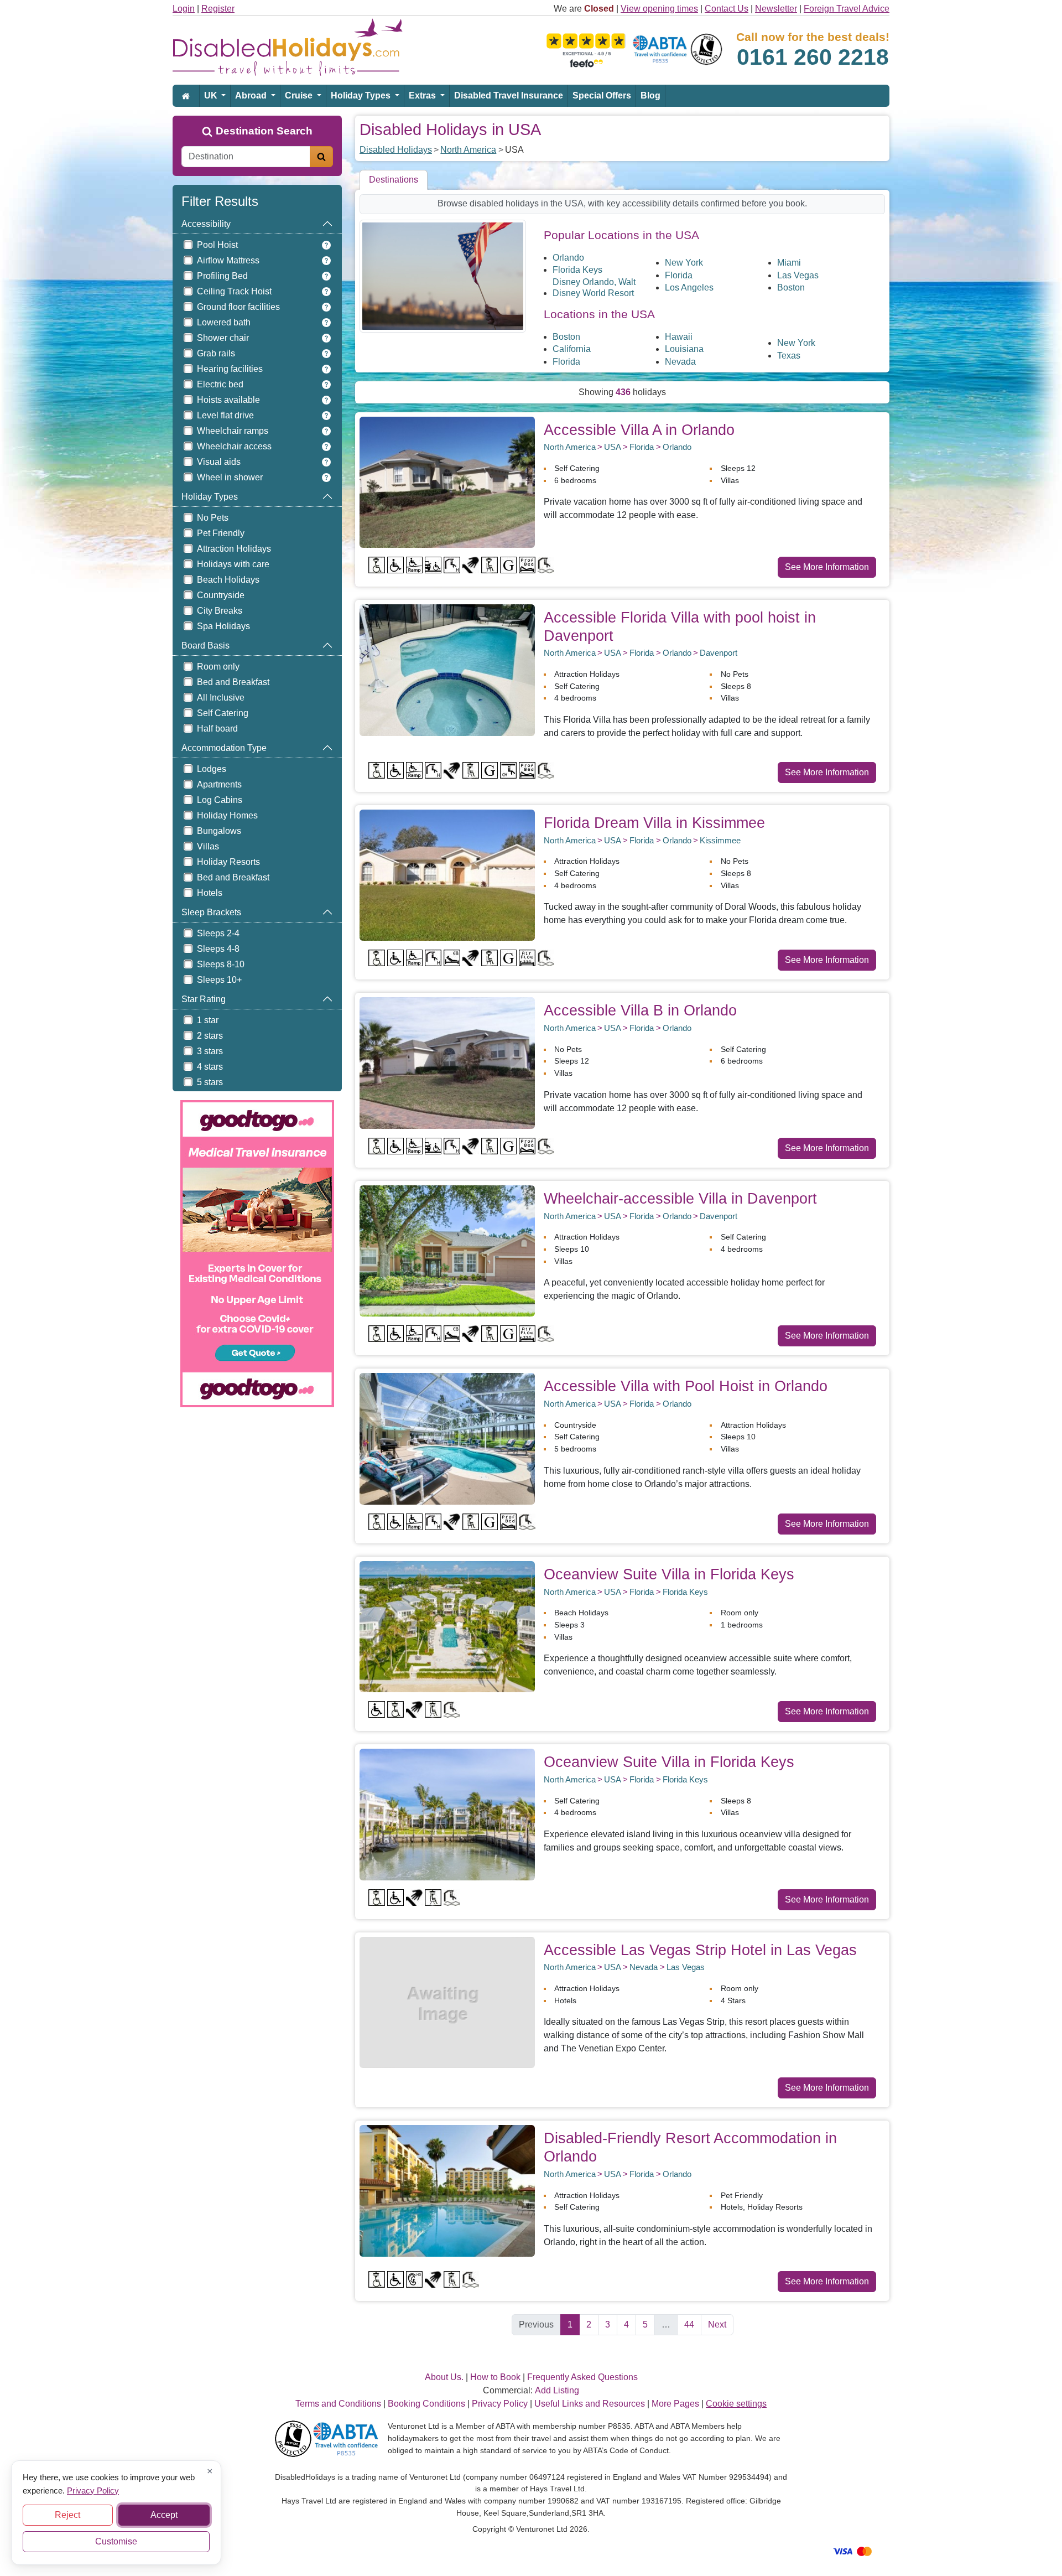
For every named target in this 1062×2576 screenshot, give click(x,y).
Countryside (221, 595)
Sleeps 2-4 (218, 933)
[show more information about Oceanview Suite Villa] (447, 1626)
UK (212, 95)
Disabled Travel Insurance (509, 95)
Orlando (568, 258)
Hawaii (679, 337)
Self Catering (223, 713)
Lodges (212, 769)
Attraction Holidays (234, 549)
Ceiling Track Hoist (234, 291)
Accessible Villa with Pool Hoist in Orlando (686, 1386)
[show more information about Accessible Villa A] (447, 482)
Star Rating (204, 999)
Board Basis (205, 646)
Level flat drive (225, 415)
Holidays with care (233, 564)
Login (184, 9)
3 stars (210, 1051)
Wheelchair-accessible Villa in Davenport (680, 1198)
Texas (789, 356)
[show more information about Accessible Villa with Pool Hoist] (447, 1438)
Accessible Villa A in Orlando (639, 430)
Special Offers (602, 95)
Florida (679, 275)
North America (468, 150)
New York (684, 263)
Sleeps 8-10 (221, 964)
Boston (791, 287)
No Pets (213, 518)
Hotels (210, 893)
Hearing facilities (230, 369)
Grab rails (216, 353)
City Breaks (220, 611)
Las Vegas (798, 275)
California (572, 349)
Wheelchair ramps (233, 431)
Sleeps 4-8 (218, 949)
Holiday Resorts (228, 862)
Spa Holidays (223, 626)
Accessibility (206, 224)
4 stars (210, 1067)
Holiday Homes (227, 815)
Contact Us (727, 9)
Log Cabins (220, 800)
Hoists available (228, 400)
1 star (208, 1020)
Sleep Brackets (211, 912)
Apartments (219, 784)
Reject (67, 2515)
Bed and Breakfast (233, 682)
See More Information (827, 567)
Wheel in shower (230, 477)
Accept (164, 2515)
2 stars (210, 1036)
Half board (217, 729)
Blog (650, 95)
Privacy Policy (93, 2490)
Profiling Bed (222, 276)
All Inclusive (221, 698)
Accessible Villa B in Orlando (640, 1010)
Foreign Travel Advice (847, 9)
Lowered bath (224, 322)
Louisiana (684, 349)
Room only (218, 667)
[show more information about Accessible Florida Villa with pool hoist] (447, 669)
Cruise (300, 95)
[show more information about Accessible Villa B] (447, 1062)
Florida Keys (577, 270)
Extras (423, 95)
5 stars (210, 1082)
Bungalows (219, 831)
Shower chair (223, 338)
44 (689, 2324)
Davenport (719, 653)
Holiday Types (362, 95)
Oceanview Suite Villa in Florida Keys (669, 1574)
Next (717, 2324)
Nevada (680, 362)
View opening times (659, 9)
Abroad (252, 95)
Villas (208, 846)
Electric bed (220, 384)
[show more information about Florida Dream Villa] (447, 875)
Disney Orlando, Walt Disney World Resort (594, 287)
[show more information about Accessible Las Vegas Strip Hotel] (447, 2002)
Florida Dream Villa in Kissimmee (654, 823)
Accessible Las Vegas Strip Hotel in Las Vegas (700, 1950)
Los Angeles (689, 287)
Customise (116, 2541)
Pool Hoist (217, 245)
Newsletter (776, 9)
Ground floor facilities (238, 307)
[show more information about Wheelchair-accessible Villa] (447, 1250)
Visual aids (219, 462)
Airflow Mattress (228, 260)
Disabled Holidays (396, 150)
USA (613, 447)
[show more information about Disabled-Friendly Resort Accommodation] (447, 2190)
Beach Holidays (228, 580)
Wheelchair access (234, 446)
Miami (789, 263)
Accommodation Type (224, 748)
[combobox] (246, 157)
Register (218, 9)
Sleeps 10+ (219, 980)
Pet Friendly (221, 533)
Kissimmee (720, 840)
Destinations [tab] (394, 180)
